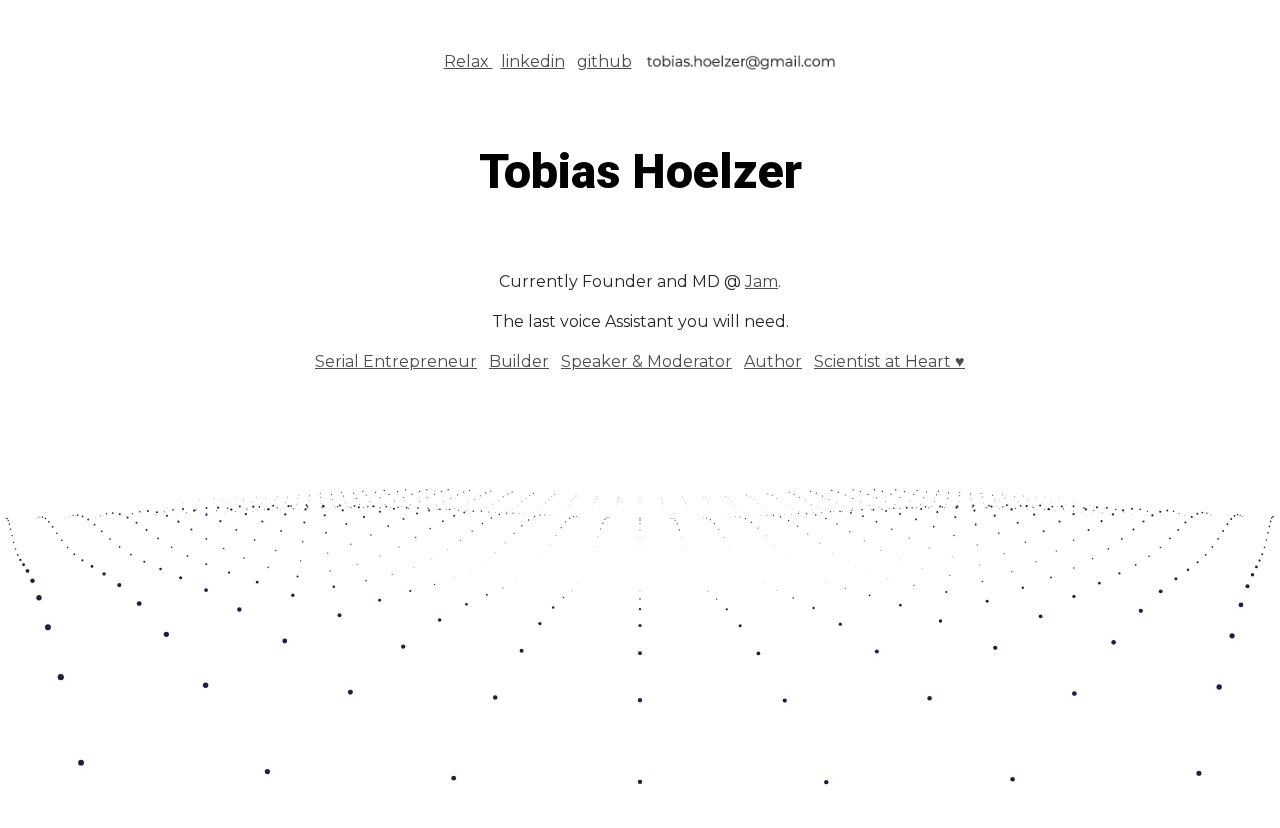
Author (773, 361)
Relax (468, 61)
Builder (519, 361)
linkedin (533, 61)
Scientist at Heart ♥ (889, 361)
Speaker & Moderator (646, 361)
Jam (761, 281)
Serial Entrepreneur (396, 361)
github (604, 61)
